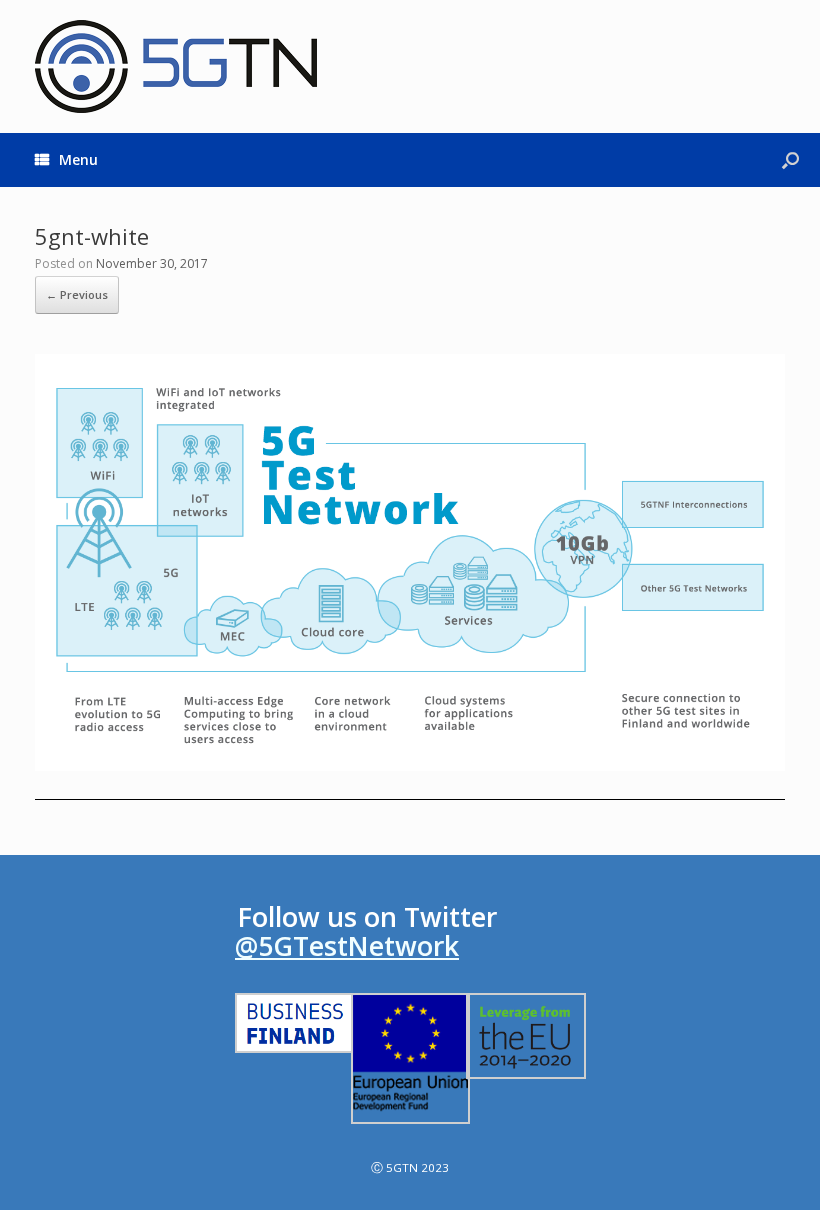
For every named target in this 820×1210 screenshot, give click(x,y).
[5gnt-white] (410, 765)
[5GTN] (176, 66)
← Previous (77, 294)
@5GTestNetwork (347, 946)
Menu (78, 159)
